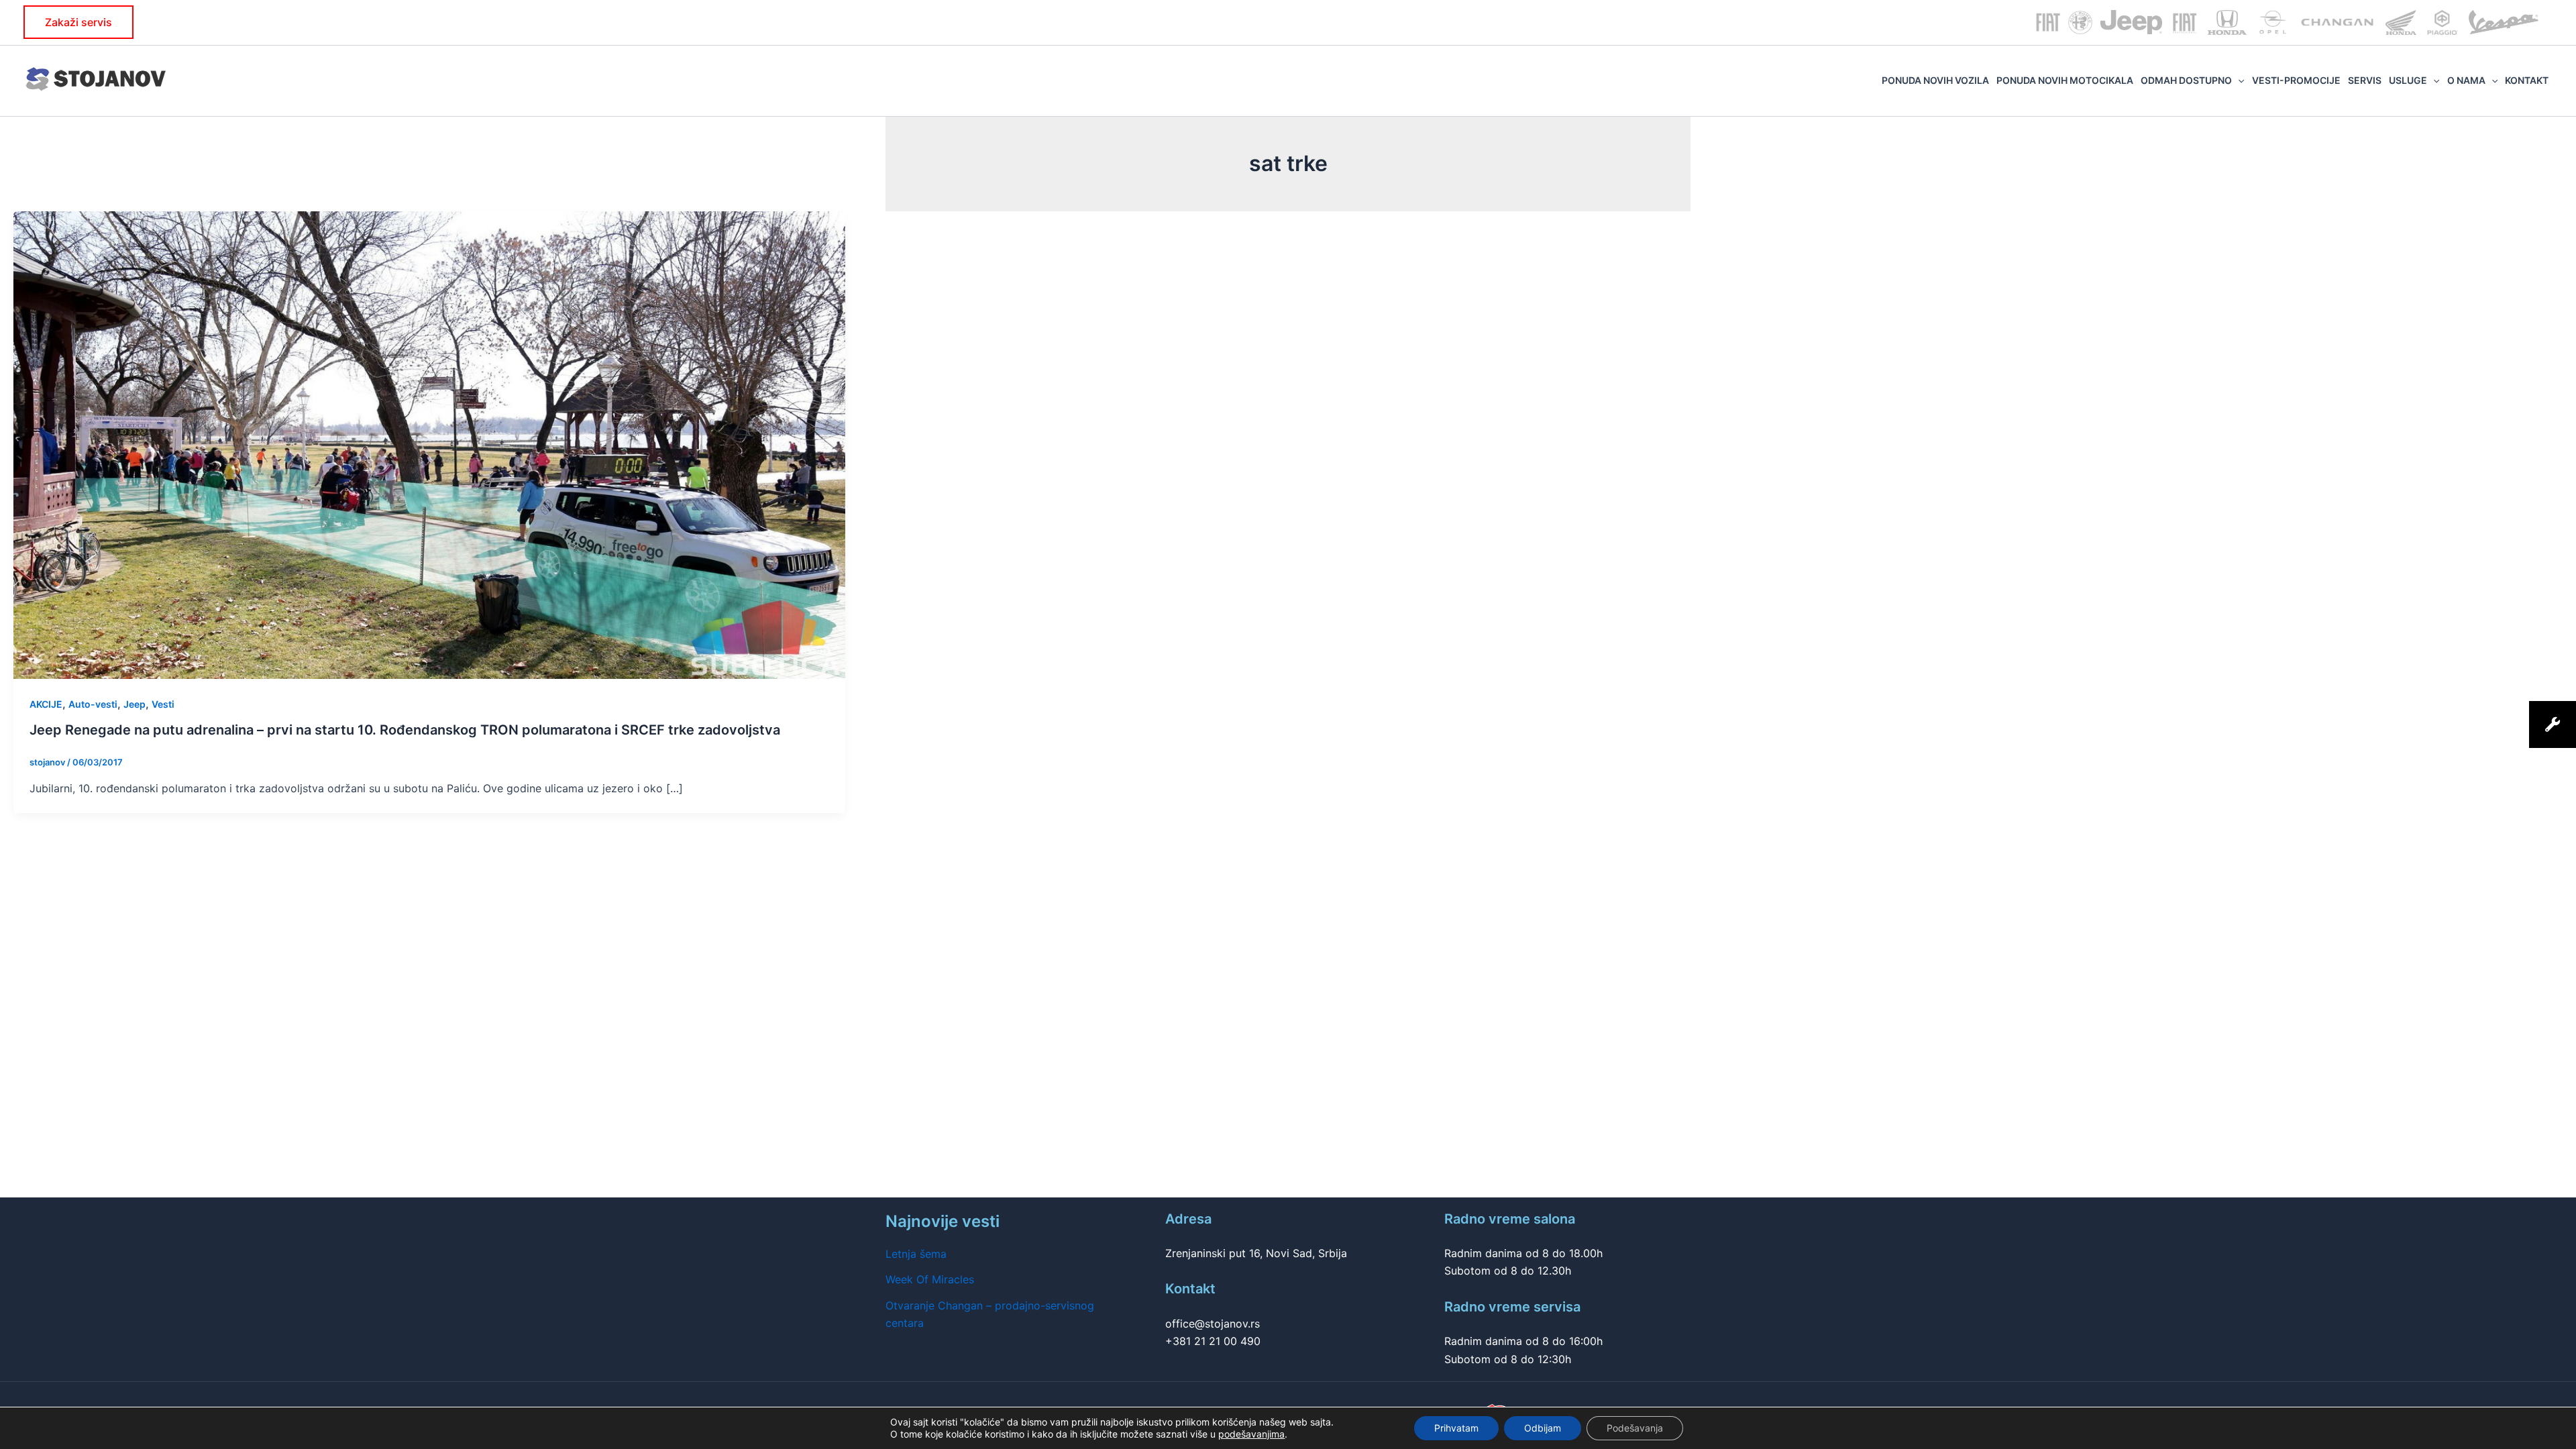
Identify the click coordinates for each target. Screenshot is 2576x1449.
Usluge (2408, 80)
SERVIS (2365, 80)
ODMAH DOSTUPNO (2186, 80)
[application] (2238, 80)
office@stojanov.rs (1213, 1324)
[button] (78, 22)
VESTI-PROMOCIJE (2296, 80)
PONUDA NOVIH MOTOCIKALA (2065, 80)
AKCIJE (46, 704)
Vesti (163, 704)
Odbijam (1543, 1428)
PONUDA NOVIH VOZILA (1935, 80)
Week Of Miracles (930, 1279)
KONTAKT (2527, 80)
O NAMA (2466, 80)
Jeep (135, 704)
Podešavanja (1635, 1428)
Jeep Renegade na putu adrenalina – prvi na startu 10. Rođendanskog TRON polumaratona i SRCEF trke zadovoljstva (405, 730)
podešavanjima (1251, 1434)
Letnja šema (916, 1254)
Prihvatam (1456, 1428)
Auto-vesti (93, 704)
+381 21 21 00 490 (1213, 1341)
